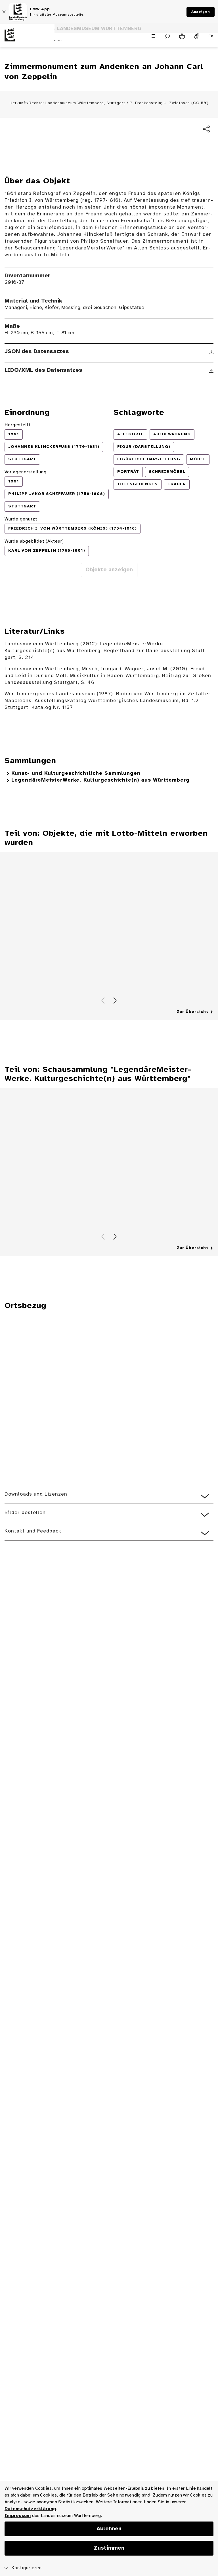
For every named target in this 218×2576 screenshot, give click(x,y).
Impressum (18, 2516)
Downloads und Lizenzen (36, 1494)
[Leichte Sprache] (182, 36)
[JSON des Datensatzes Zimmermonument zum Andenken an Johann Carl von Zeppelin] (211, 352)
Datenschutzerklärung (30, 2509)
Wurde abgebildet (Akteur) (34, 541)
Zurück (103, 1001)
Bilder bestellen (25, 1513)
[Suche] (167, 36)
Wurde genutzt (21, 519)
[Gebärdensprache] (197, 36)
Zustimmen (109, 2548)
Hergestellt (17, 425)
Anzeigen (201, 12)
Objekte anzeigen (109, 570)
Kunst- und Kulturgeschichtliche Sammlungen (76, 773)
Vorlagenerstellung (26, 472)
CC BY (200, 103)
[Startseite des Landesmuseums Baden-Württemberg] (27, 40)
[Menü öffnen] (153, 36)
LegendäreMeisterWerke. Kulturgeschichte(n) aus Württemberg (100, 780)
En (211, 36)
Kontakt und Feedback (33, 1531)
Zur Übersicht (192, 1012)
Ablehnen (109, 2529)
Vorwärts (115, 1001)
